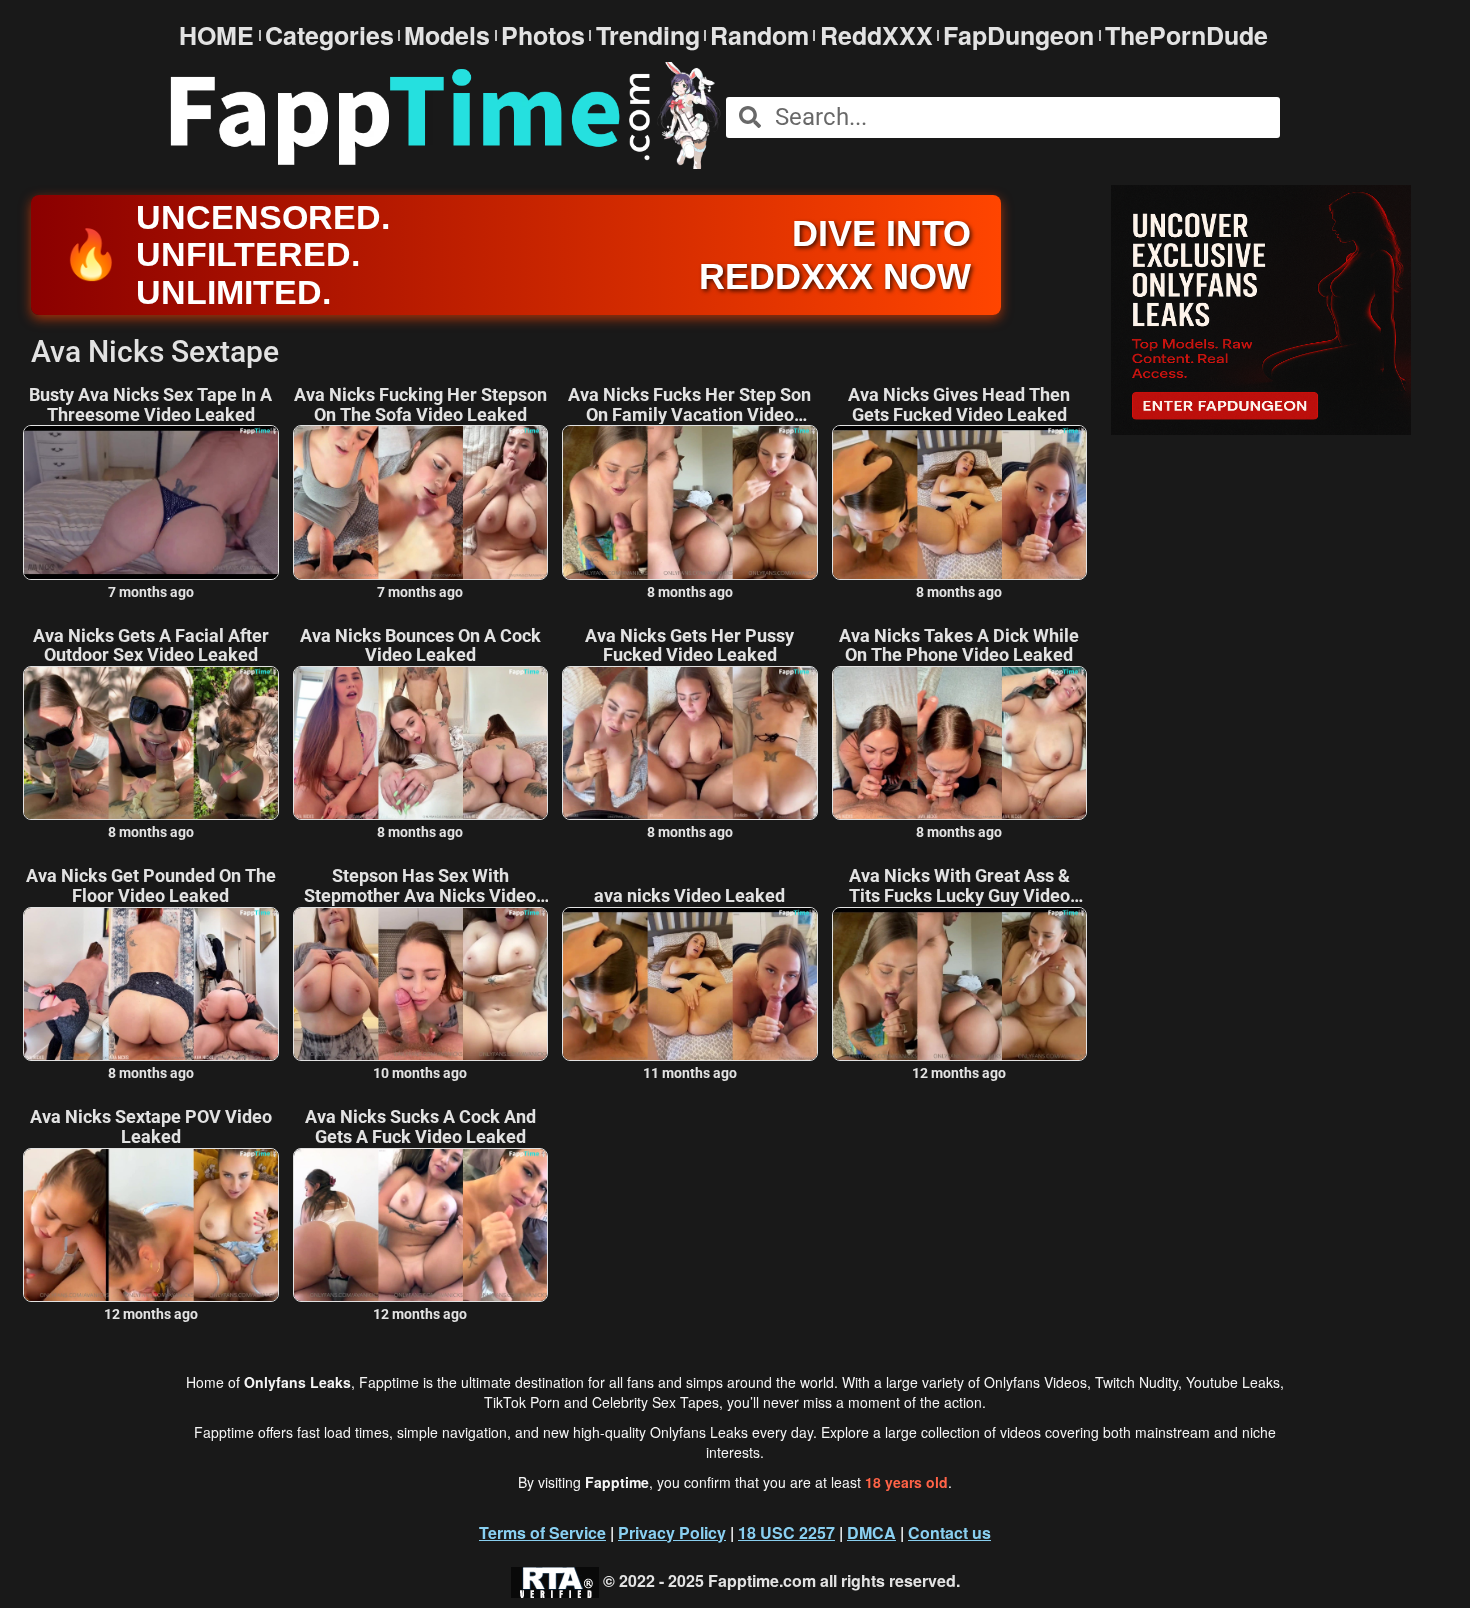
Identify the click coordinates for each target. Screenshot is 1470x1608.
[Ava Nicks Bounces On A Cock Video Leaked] (421, 743)
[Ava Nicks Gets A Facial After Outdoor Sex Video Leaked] (151, 743)
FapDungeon (1018, 35)
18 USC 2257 (786, 1532)
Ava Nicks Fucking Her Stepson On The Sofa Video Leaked (420, 405)
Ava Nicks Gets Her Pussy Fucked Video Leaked (689, 646)
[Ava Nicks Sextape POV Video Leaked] (151, 1225)
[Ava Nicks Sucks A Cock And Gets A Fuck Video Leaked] (421, 1225)
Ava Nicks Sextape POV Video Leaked (151, 1127)
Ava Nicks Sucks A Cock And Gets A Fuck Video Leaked (420, 1127)
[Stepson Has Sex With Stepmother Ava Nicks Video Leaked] (421, 984)
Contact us (949, 1532)
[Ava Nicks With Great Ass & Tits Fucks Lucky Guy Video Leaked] (960, 984)
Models (447, 35)
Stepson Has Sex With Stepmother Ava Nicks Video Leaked (420, 886)
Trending (648, 35)
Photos (543, 35)
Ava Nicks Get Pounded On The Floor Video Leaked (151, 886)
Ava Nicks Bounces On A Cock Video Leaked (420, 646)
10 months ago (420, 1073)
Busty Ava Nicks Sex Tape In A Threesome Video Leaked (150, 405)
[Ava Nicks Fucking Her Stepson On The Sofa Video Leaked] (421, 502)
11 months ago (690, 1073)
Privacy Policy (672, 1532)
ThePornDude (1186, 35)
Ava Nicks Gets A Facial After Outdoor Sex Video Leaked (151, 646)
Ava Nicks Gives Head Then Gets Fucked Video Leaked (959, 405)
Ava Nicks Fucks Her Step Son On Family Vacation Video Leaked (689, 405)
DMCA (871, 1532)
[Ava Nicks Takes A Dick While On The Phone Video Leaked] (960, 743)
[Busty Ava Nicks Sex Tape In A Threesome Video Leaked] (151, 502)
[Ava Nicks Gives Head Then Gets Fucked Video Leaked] (960, 502)
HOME (216, 35)
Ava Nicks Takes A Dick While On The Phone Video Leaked (959, 646)
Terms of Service (542, 1532)
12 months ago (959, 1073)
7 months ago (151, 592)
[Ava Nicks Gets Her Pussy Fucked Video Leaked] (690, 743)
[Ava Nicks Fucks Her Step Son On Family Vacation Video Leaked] (690, 502)
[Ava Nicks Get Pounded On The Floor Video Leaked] (151, 984)
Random (759, 35)
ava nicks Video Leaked (689, 896)
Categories (329, 35)
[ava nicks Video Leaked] (690, 984)
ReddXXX (876, 35)
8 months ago (690, 592)
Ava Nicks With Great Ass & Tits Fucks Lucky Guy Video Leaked (959, 886)
